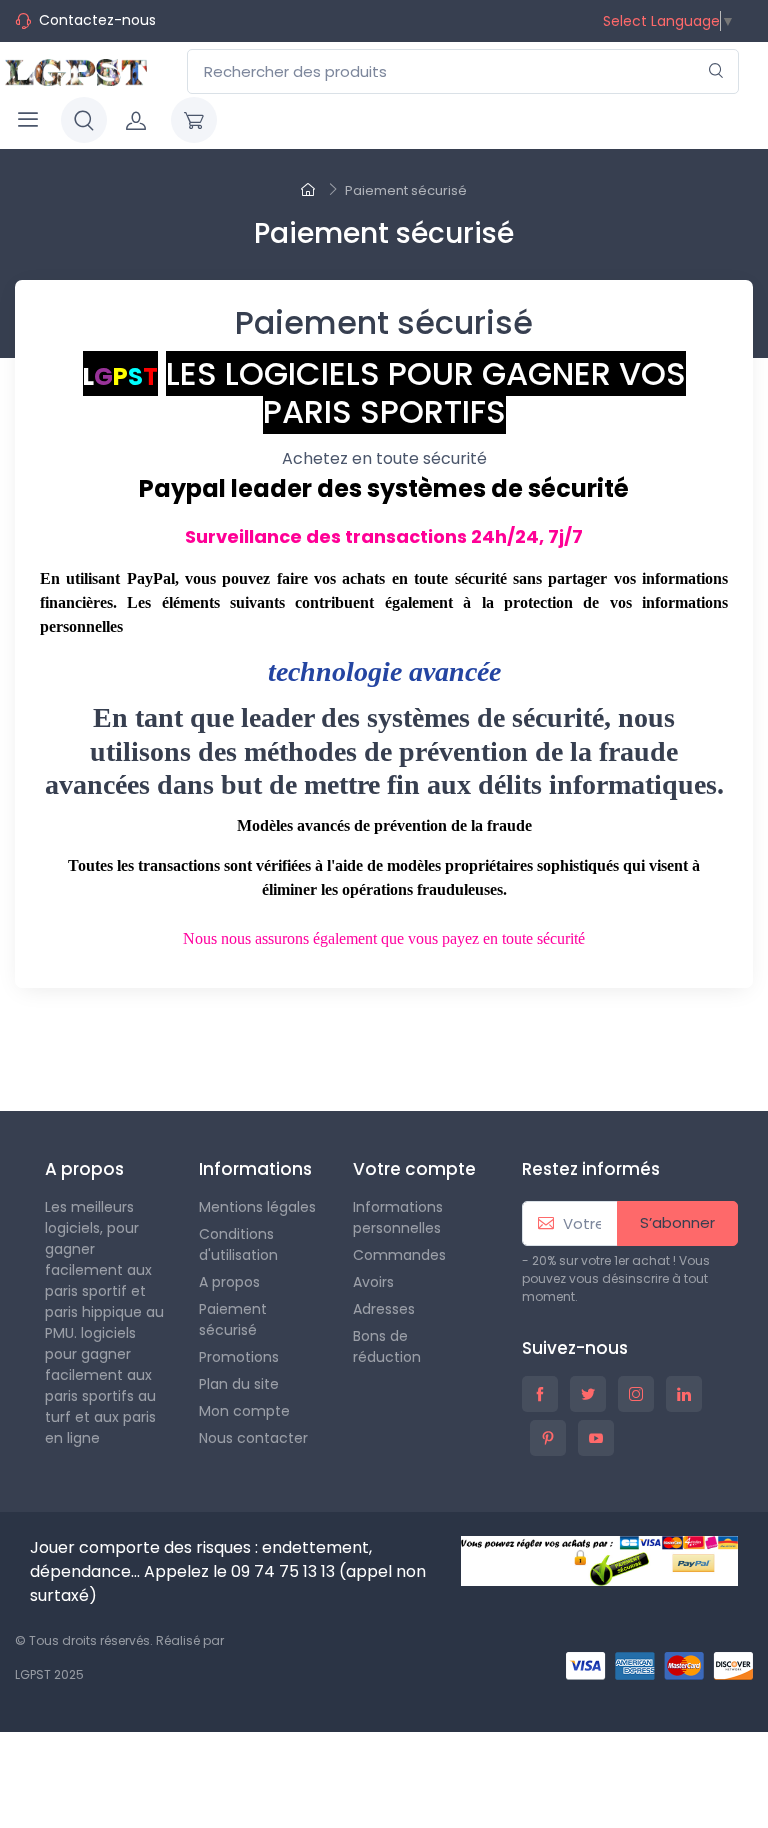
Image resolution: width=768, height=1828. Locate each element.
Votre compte (414, 1169)
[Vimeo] (194, 1045)
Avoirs (373, 1282)
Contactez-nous (97, 20)
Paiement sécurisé (233, 1319)
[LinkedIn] (282, 1045)
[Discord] (370, 1053)
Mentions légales (257, 1207)
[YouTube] (106, 1045)
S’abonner (677, 1222)
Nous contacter (253, 1438)
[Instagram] (238, 1045)
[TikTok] (326, 1053)
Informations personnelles (398, 1217)
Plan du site (239, 1384)
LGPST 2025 (49, 1674)
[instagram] (636, 1394)
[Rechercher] (716, 71)
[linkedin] (684, 1394)
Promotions (239, 1357)
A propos (229, 1282)
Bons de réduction (387, 1346)
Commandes (399, 1255)
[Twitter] (62, 1045)
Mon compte (244, 1411)
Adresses (384, 1309)
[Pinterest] (150, 1045)
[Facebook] (18, 1045)
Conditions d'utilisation (238, 1244)
